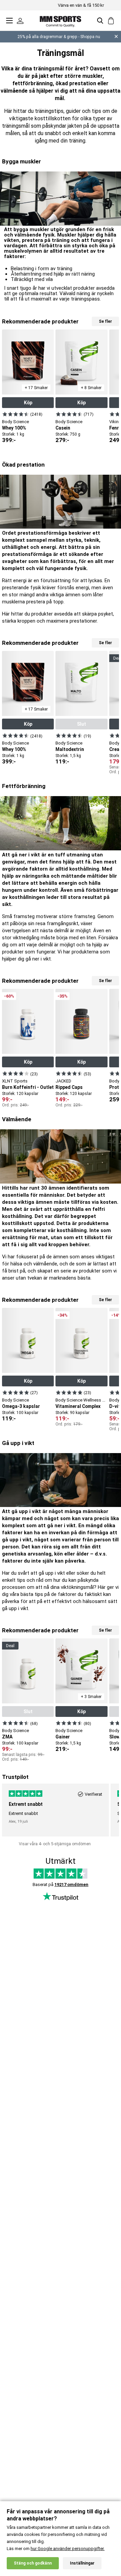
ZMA (7, 1737)
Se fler (105, 321)
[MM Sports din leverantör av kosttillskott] (61, 20)
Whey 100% (14, 428)
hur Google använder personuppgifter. (68, 2549)
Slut (82, 724)
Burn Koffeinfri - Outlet (28, 1087)
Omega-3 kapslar (21, 1406)
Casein (63, 428)
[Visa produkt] (16, 414)
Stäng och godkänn (33, 2563)
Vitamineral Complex (78, 1406)
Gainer (63, 1737)
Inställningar (82, 2563)
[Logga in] (20, 21)
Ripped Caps (69, 1087)
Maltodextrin (70, 749)
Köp (28, 403)
